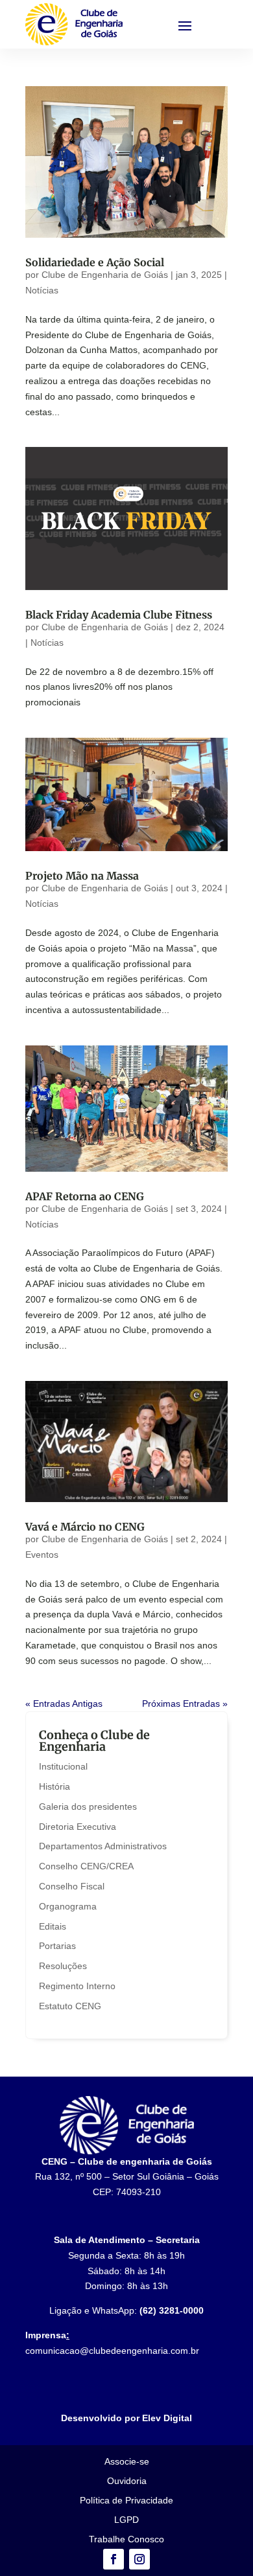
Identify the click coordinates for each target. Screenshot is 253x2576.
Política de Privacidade (126, 2501)
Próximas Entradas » (185, 1704)
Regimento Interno (77, 1986)
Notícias (42, 290)
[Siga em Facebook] (114, 2559)
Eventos (42, 1555)
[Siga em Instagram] (139, 2559)
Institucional (63, 1766)
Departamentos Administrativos (103, 1846)
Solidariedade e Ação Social (95, 262)
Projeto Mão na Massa (82, 876)
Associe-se (127, 2462)
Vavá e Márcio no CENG (85, 1527)
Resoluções (63, 1966)
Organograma (68, 1906)
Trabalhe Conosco (126, 2539)
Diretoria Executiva (78, 1827)
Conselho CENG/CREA (86, 1866)
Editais (53, 1926)
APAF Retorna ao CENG (85, 1196)
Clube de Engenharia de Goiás (105, 275)
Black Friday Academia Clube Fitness (119, 615)
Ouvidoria (127, 2481)
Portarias (57, 1946)
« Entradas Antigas (64, 1704)
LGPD (126, 2520)
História (54, 1786)
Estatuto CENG (70, 2006)
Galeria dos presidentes (88, 1807)
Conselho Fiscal (72, 1886)
